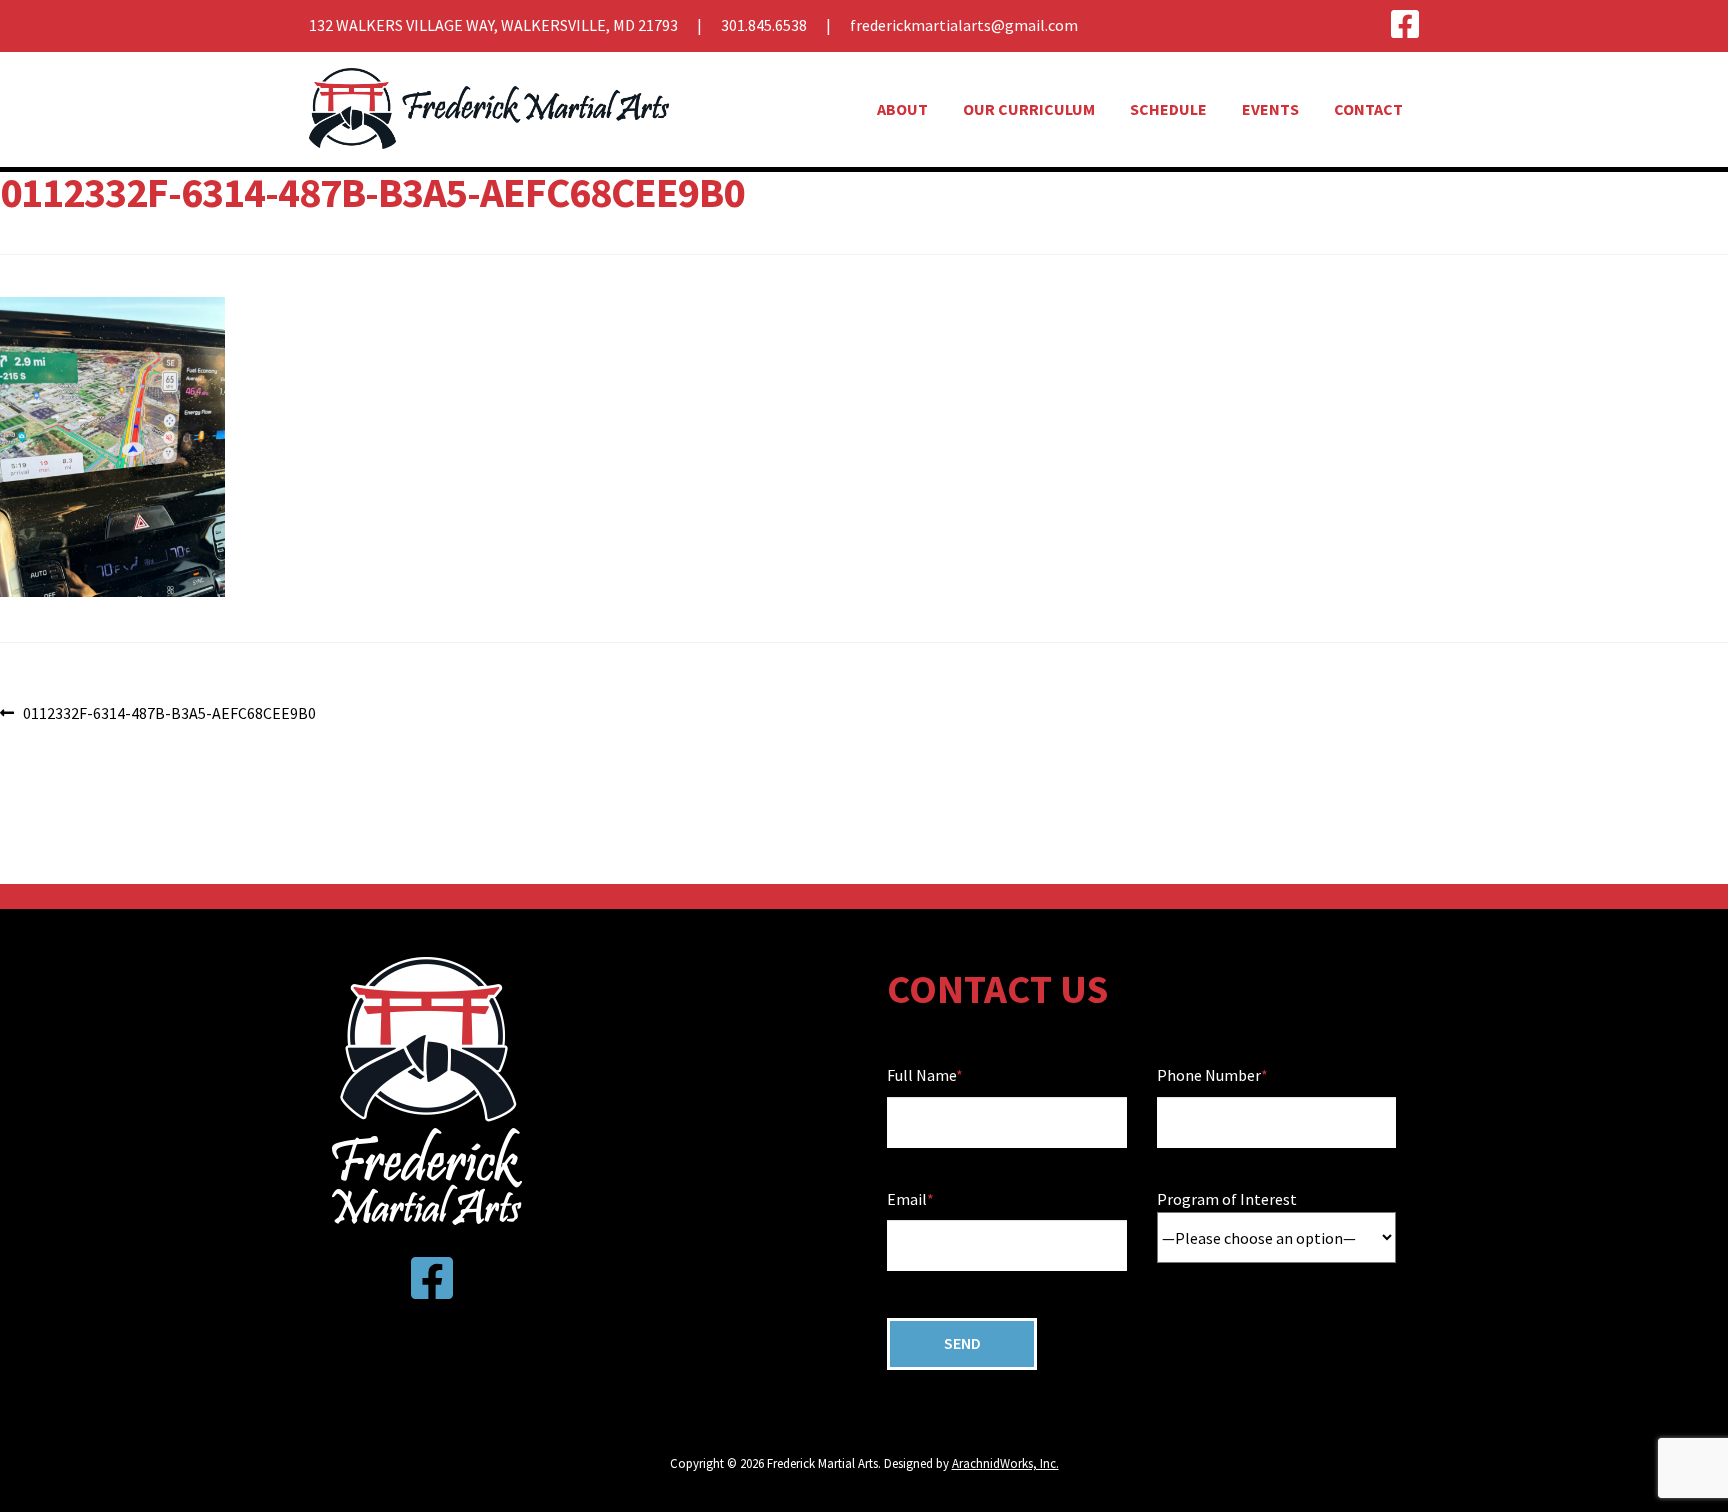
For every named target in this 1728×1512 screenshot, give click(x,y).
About (902, 109)
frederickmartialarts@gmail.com (964, 25)
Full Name (921, 1075)
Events (1270, 109)
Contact (1368, 109)
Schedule (1168, 109)
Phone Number (1209, 1075)
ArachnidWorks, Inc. (1005, 1463)
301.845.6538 (764, 25)
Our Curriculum (1029, 109)
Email (907, 1199)
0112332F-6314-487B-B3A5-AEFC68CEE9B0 (169, 714)
